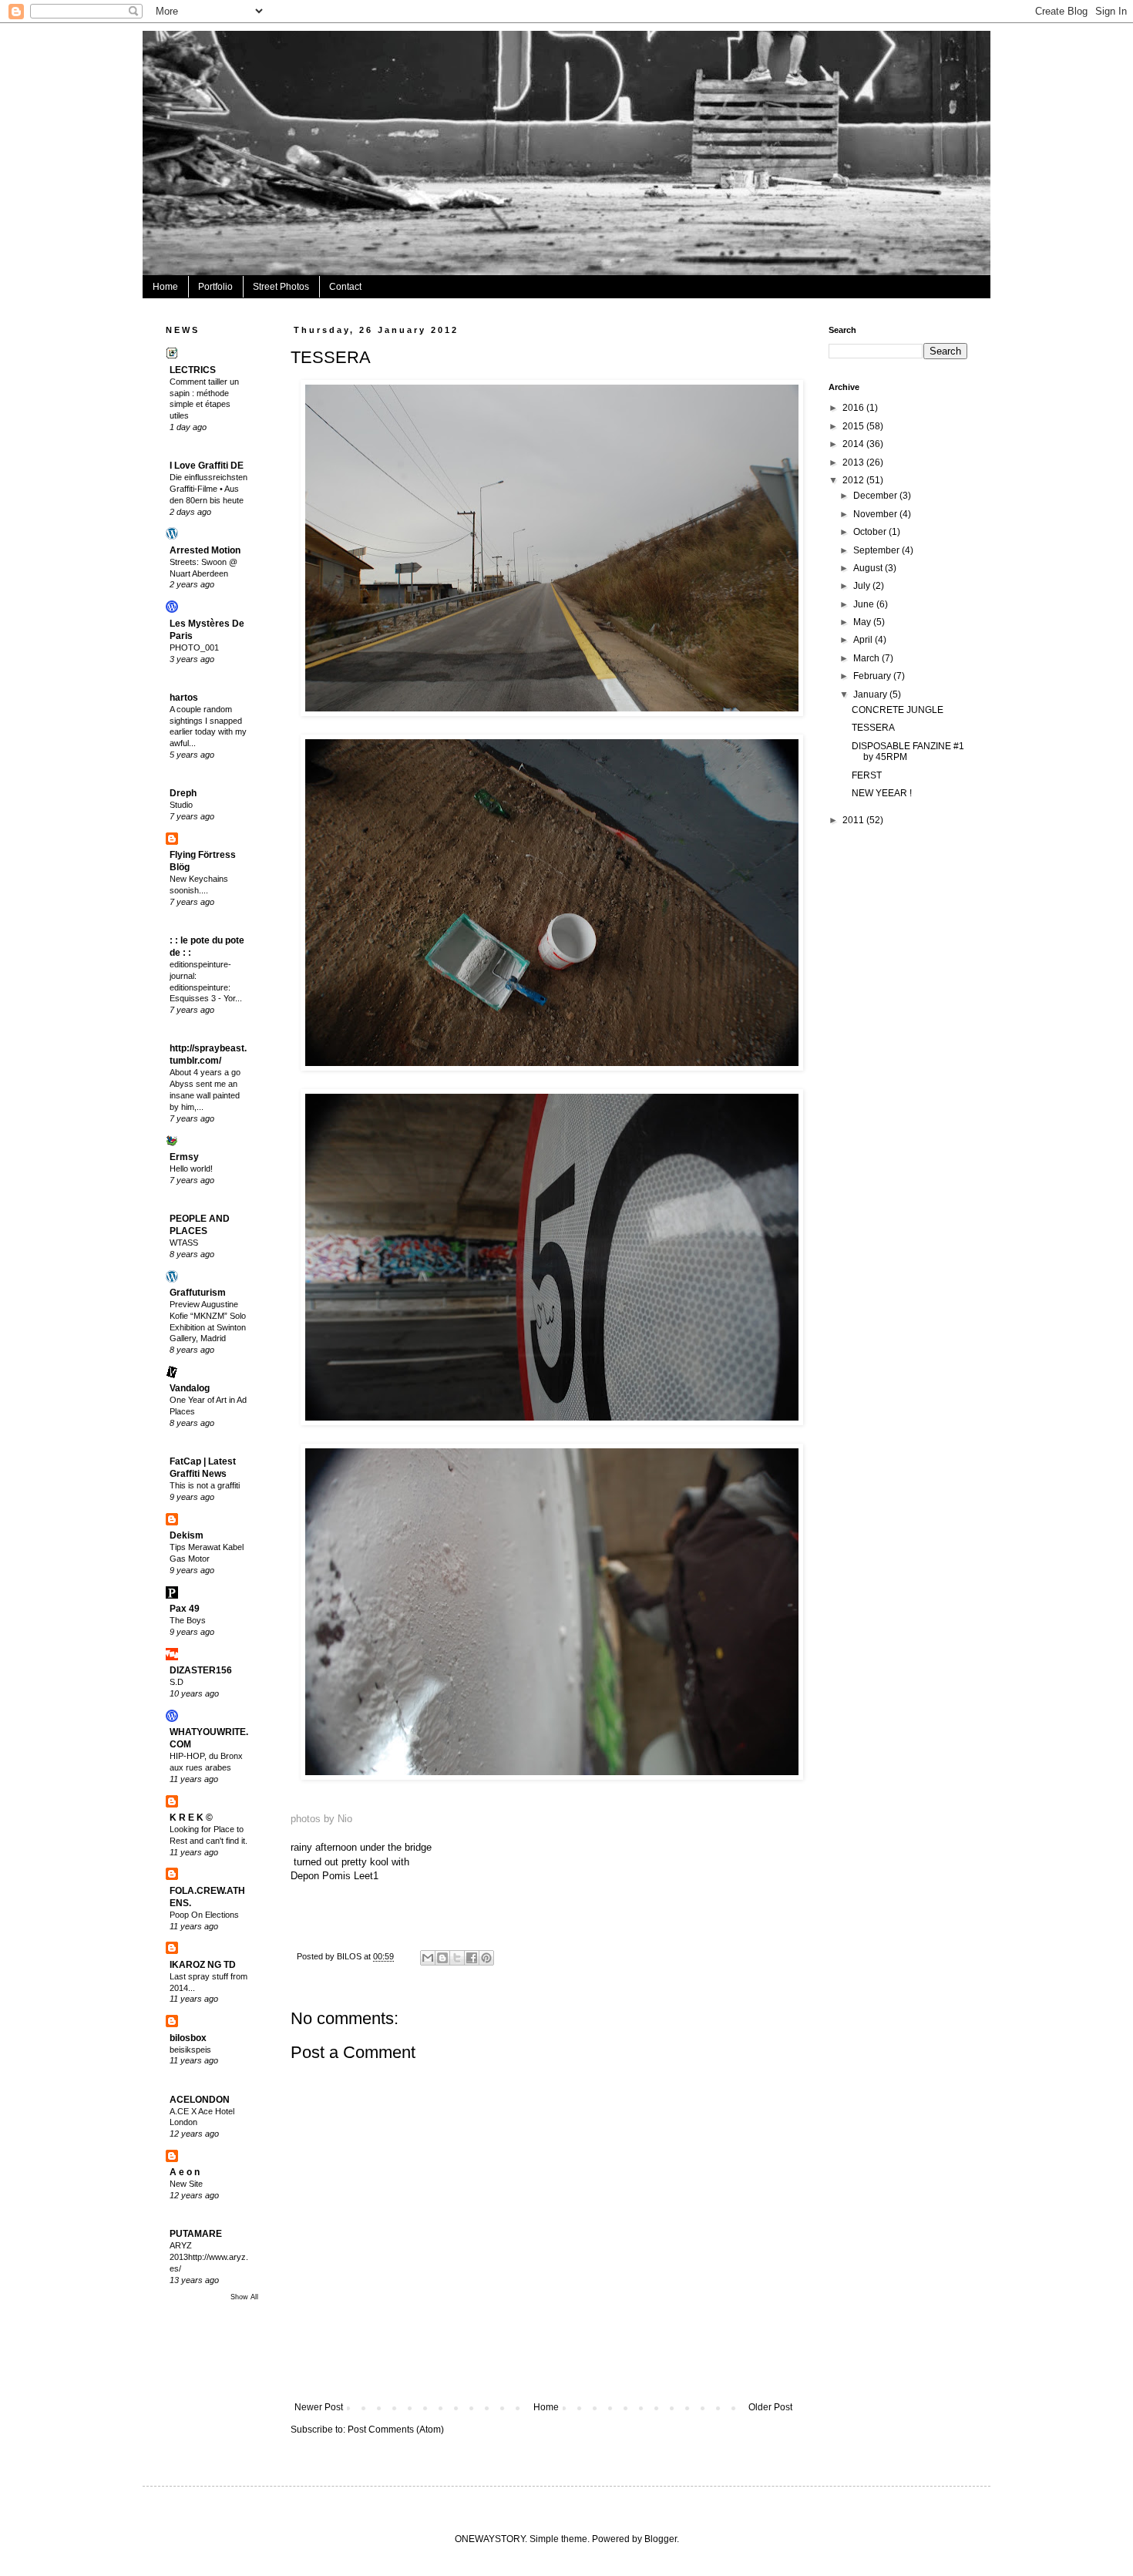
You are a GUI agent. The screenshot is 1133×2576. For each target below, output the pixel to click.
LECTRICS (193, 370)
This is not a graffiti (205, 1485)
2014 (854, 444)
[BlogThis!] (442, 1958)
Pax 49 (185, 1609)
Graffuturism (198, 1293)
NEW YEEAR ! (882, 793)
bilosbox (188, 2038)
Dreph (183, 793)
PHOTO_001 (194, 647)
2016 (854, 408)
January (871, 694)
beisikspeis (190, 2050)
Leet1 (366, 1876)
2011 (854, 820)
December (876, 496)
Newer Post (319, 2407)
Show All (244, 2297)
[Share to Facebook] (472, 1958)
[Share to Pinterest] (486, 1958)
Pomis (336, 1876)
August (869, 568)
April (864, 640)
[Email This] (428, 1958)
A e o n (185, 2172)
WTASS (184, 1243)
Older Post (770, 2407)
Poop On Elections (204, 1915)
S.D (177, 1682)
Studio (181, 805)
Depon (305, 1876)
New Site (186, 2184)
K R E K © (191, 1818)
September (877, 550)
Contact (345, 287)
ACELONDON (200, 2100)
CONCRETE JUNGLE (898, 710)
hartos (184, 698)
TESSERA (873, 728)
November (876, 514)
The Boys (188, 1620)
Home (165, 287)
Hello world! (191, 1169)
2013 (854, 462)
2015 (854, 426)
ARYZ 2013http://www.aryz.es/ (209, 2257)
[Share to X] (457, 1958)
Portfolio (215, 287)
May (863, 622)
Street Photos (281, 287)
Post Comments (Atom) (396, 2430)
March (867, 658)
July (863, 586)
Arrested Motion (205, 550)
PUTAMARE (196, 2234)
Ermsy (184, 1157)
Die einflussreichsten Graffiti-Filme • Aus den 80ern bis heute (208, 489)
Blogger (661, 2539)
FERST (867, 775)
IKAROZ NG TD (203, 1965)
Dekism (187, 1535)
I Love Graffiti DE (207, 466)
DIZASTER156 (201, 1670)
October (871, 532)
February (873, 676)
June (865, 604)
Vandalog (190, 1388)
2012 (854, 480)
